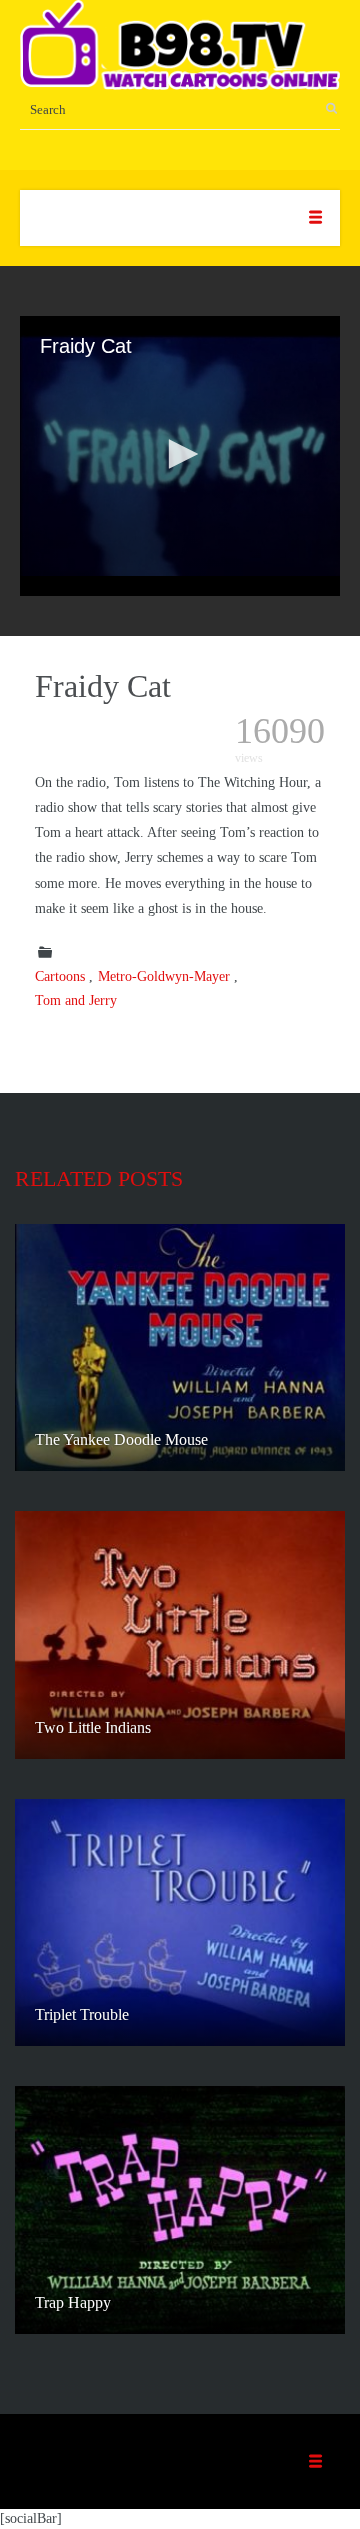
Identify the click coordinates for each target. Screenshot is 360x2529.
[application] (180, 456)
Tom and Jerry (76, 1000)
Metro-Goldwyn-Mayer (164, 976)
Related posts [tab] (99, 1178)
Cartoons (60, 976)
